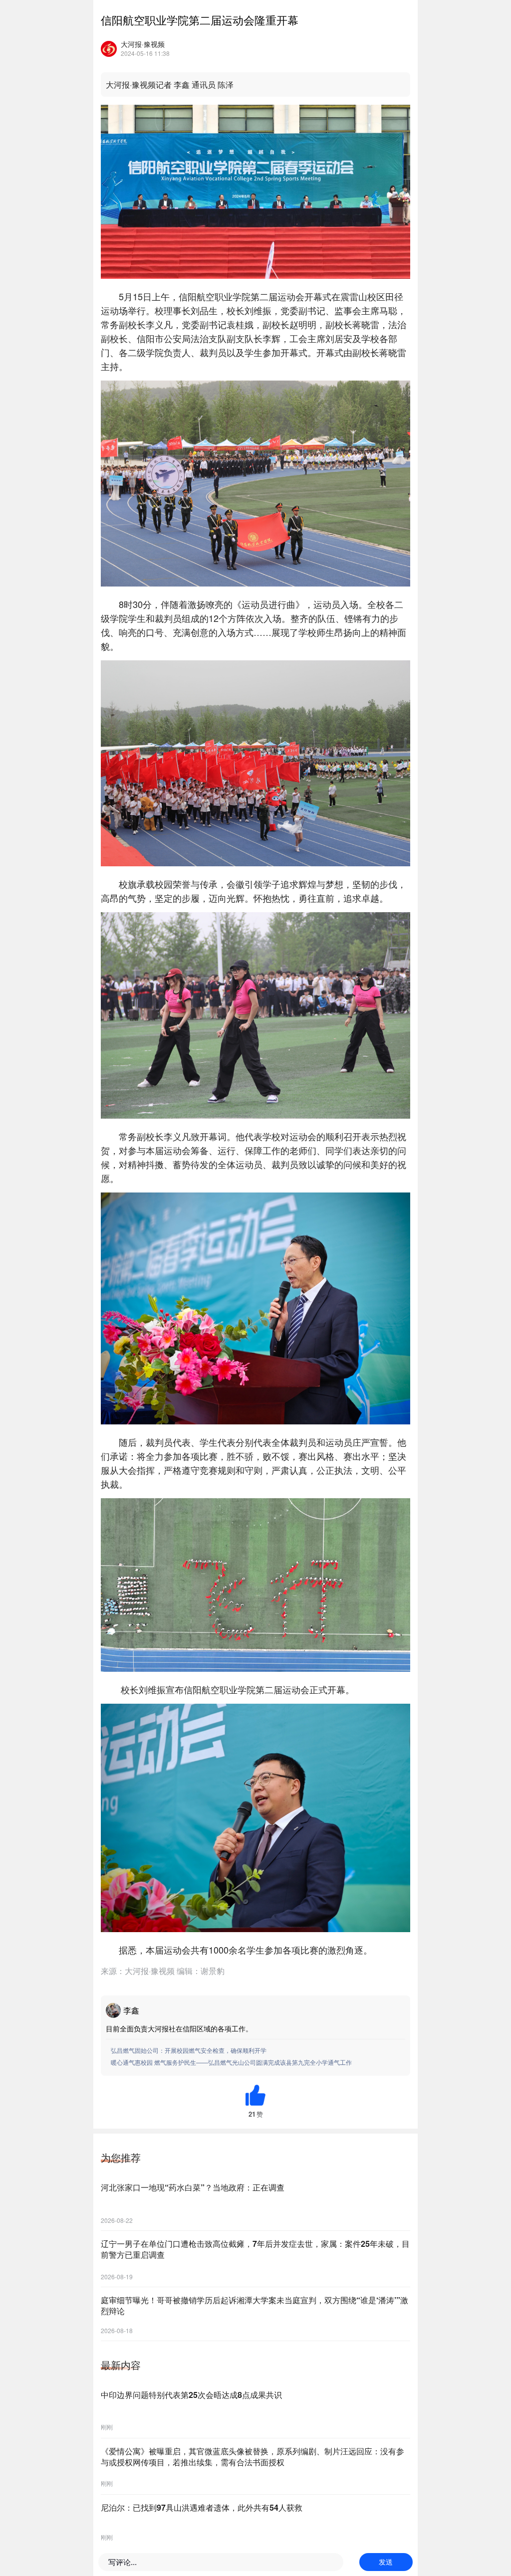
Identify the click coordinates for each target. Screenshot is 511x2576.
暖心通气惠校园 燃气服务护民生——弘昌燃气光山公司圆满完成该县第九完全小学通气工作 (231, 2062)
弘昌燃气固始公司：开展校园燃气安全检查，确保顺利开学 (189, 2050)
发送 (386, 2562)
